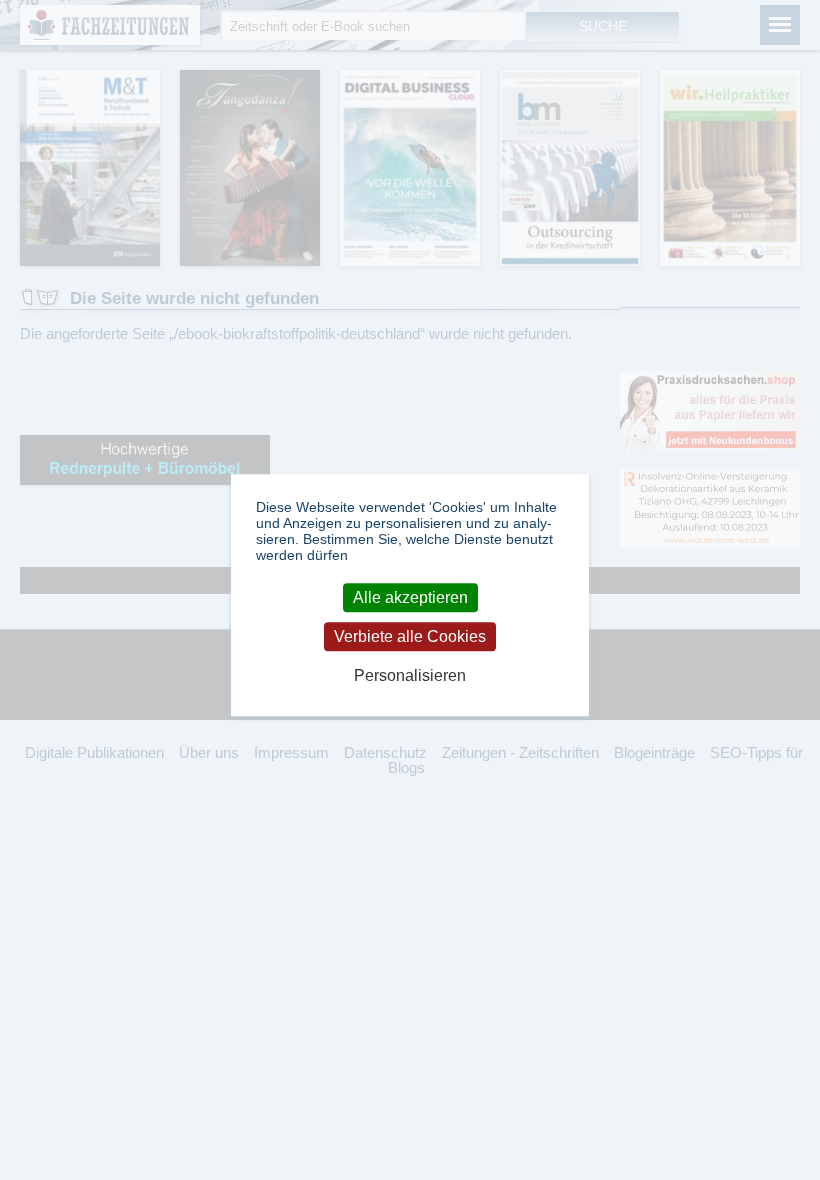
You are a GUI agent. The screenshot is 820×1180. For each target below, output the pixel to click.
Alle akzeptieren (410, 597)
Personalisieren (410, 676)
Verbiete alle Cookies (410, 636)
